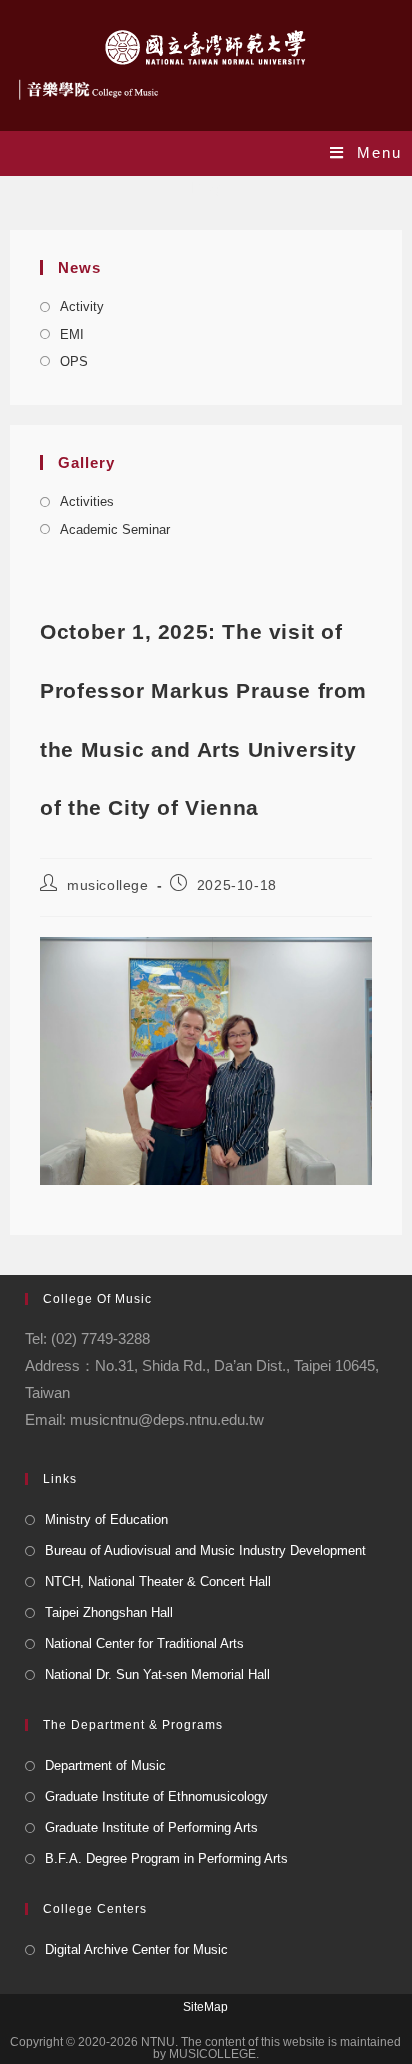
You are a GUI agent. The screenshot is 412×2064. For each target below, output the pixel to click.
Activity (82, 306)
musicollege (108, 885)
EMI (72, 334)
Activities (87, 501)
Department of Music (105, 1765)
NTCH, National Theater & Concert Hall (158, 1581)
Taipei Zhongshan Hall (109, 1612)
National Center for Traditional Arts (144, 1643)
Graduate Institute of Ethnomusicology (156, 1796)
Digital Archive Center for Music (136, 1949)
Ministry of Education (106, 1519)
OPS (74, 361)
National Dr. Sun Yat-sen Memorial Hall (157, 1674)
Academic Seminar (115, 529)
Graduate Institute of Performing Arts (151, 1827)
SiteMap (205, 2007)
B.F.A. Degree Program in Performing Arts (166, 1858)
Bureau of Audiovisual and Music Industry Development (205, 1550)
